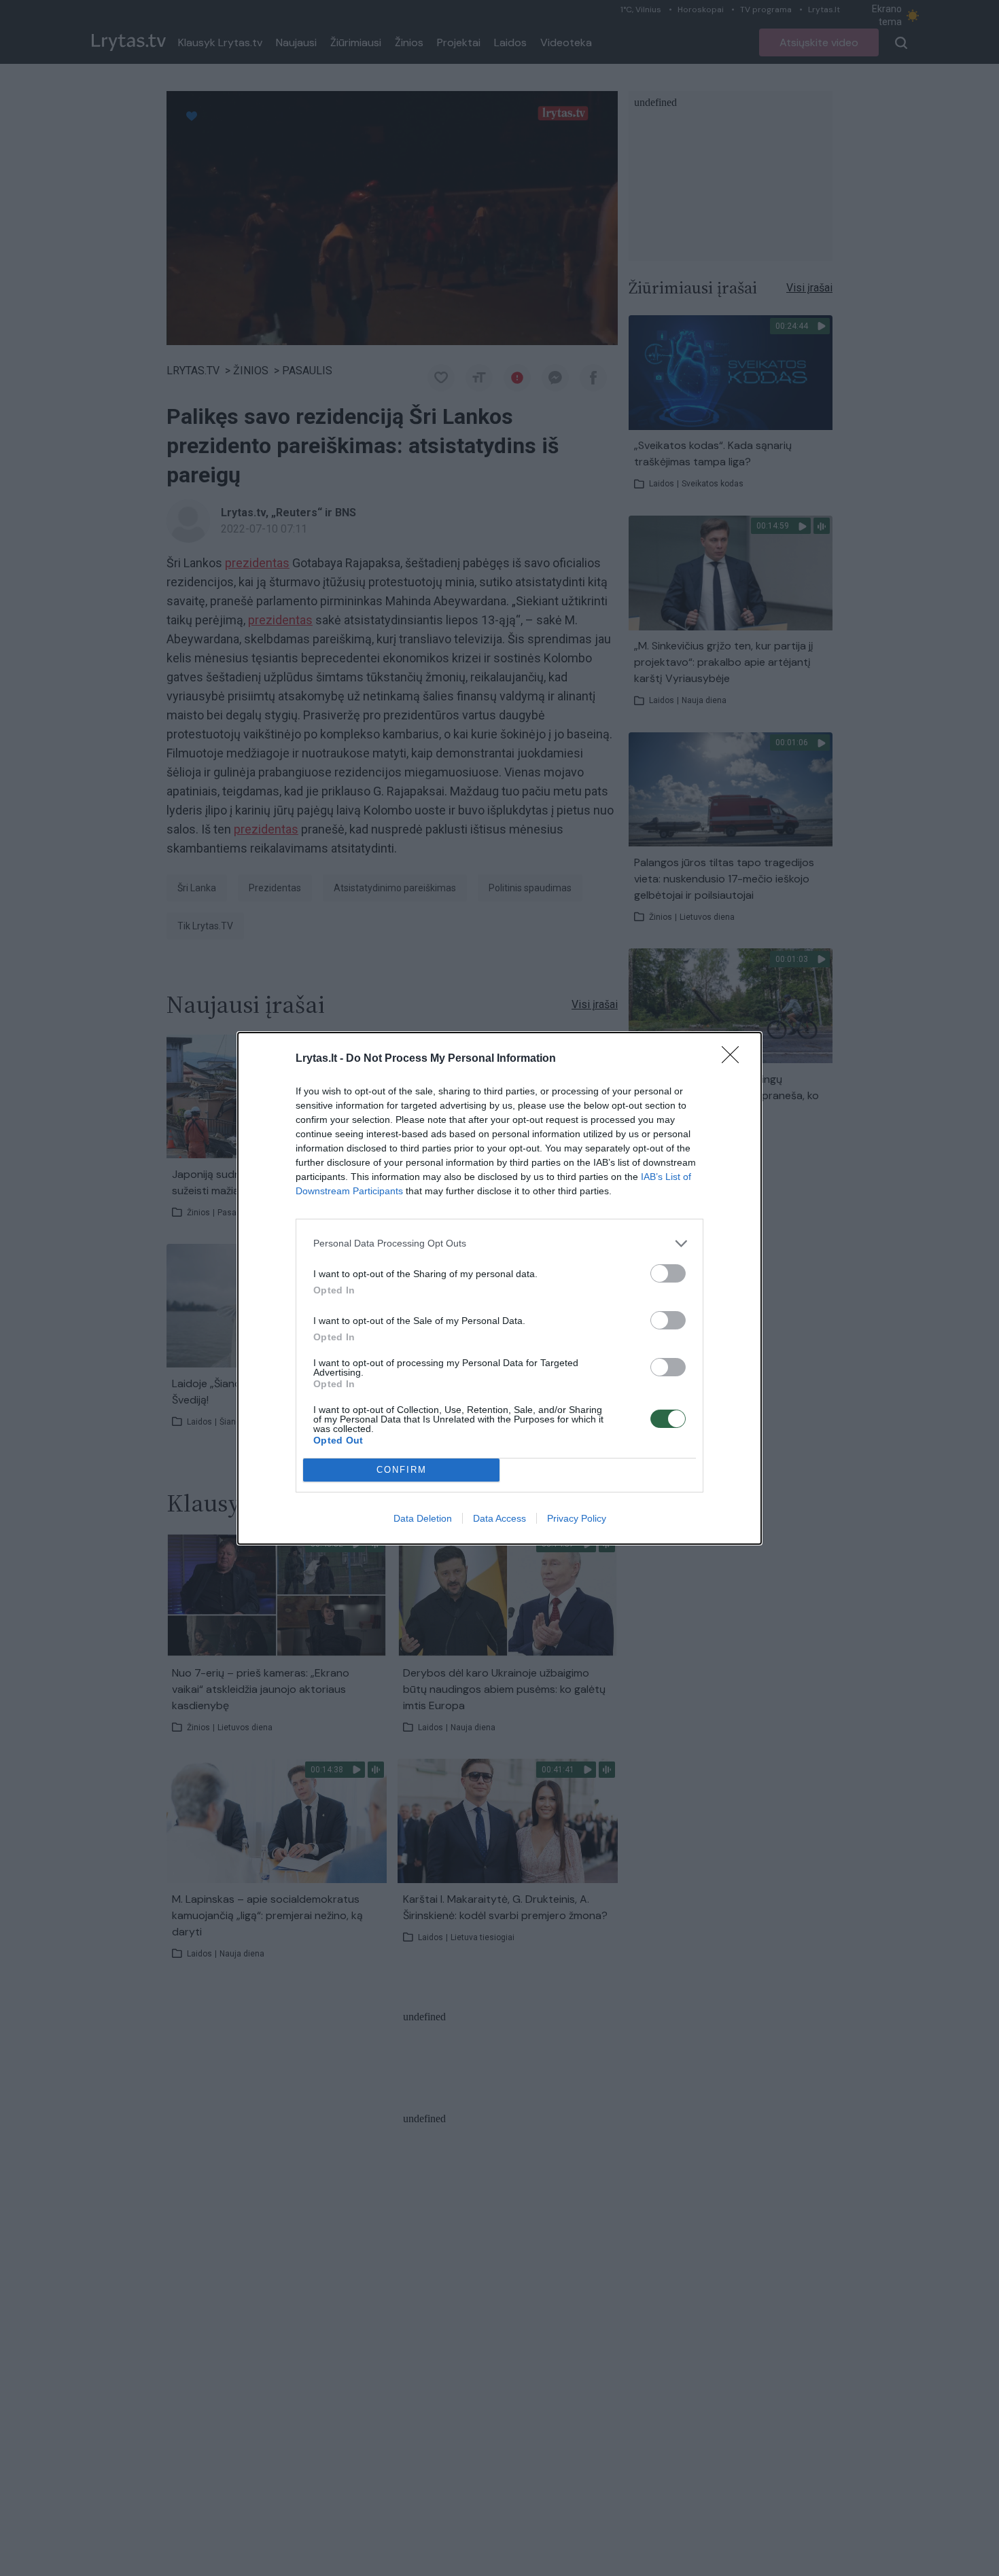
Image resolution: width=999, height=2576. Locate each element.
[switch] (668, 1273)
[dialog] (500, 1288)
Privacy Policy (577, 1518)
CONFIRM (402, 1470)
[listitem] (500, 1244)
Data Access (500, 1518)
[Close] (735, 1059)
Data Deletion (423, 1518)
